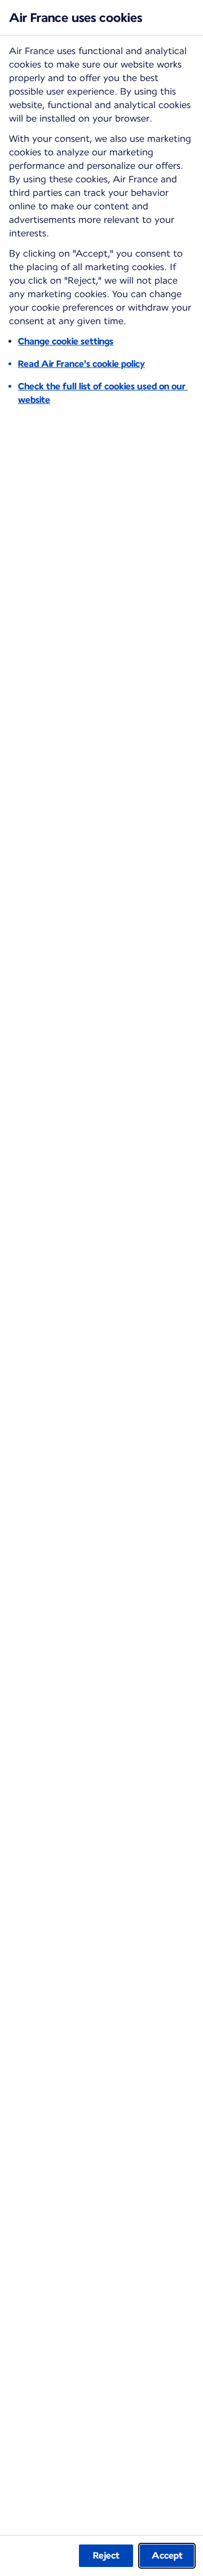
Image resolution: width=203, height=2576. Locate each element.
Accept (167, 2555)
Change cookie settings (66, 341)
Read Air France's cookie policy (81, 364)
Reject (106, 2555)
